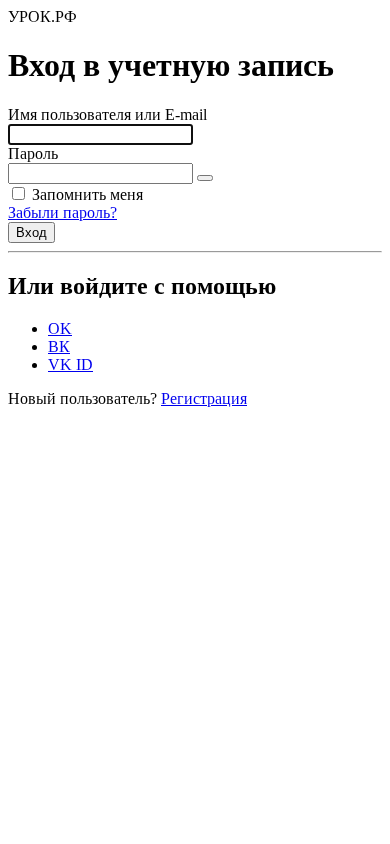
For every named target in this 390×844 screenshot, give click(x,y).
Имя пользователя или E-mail (107, 114)
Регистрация (204, 398)
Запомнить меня (85, 194)
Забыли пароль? (62, 212)
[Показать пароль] (205, 178)
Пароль (33, 153)
